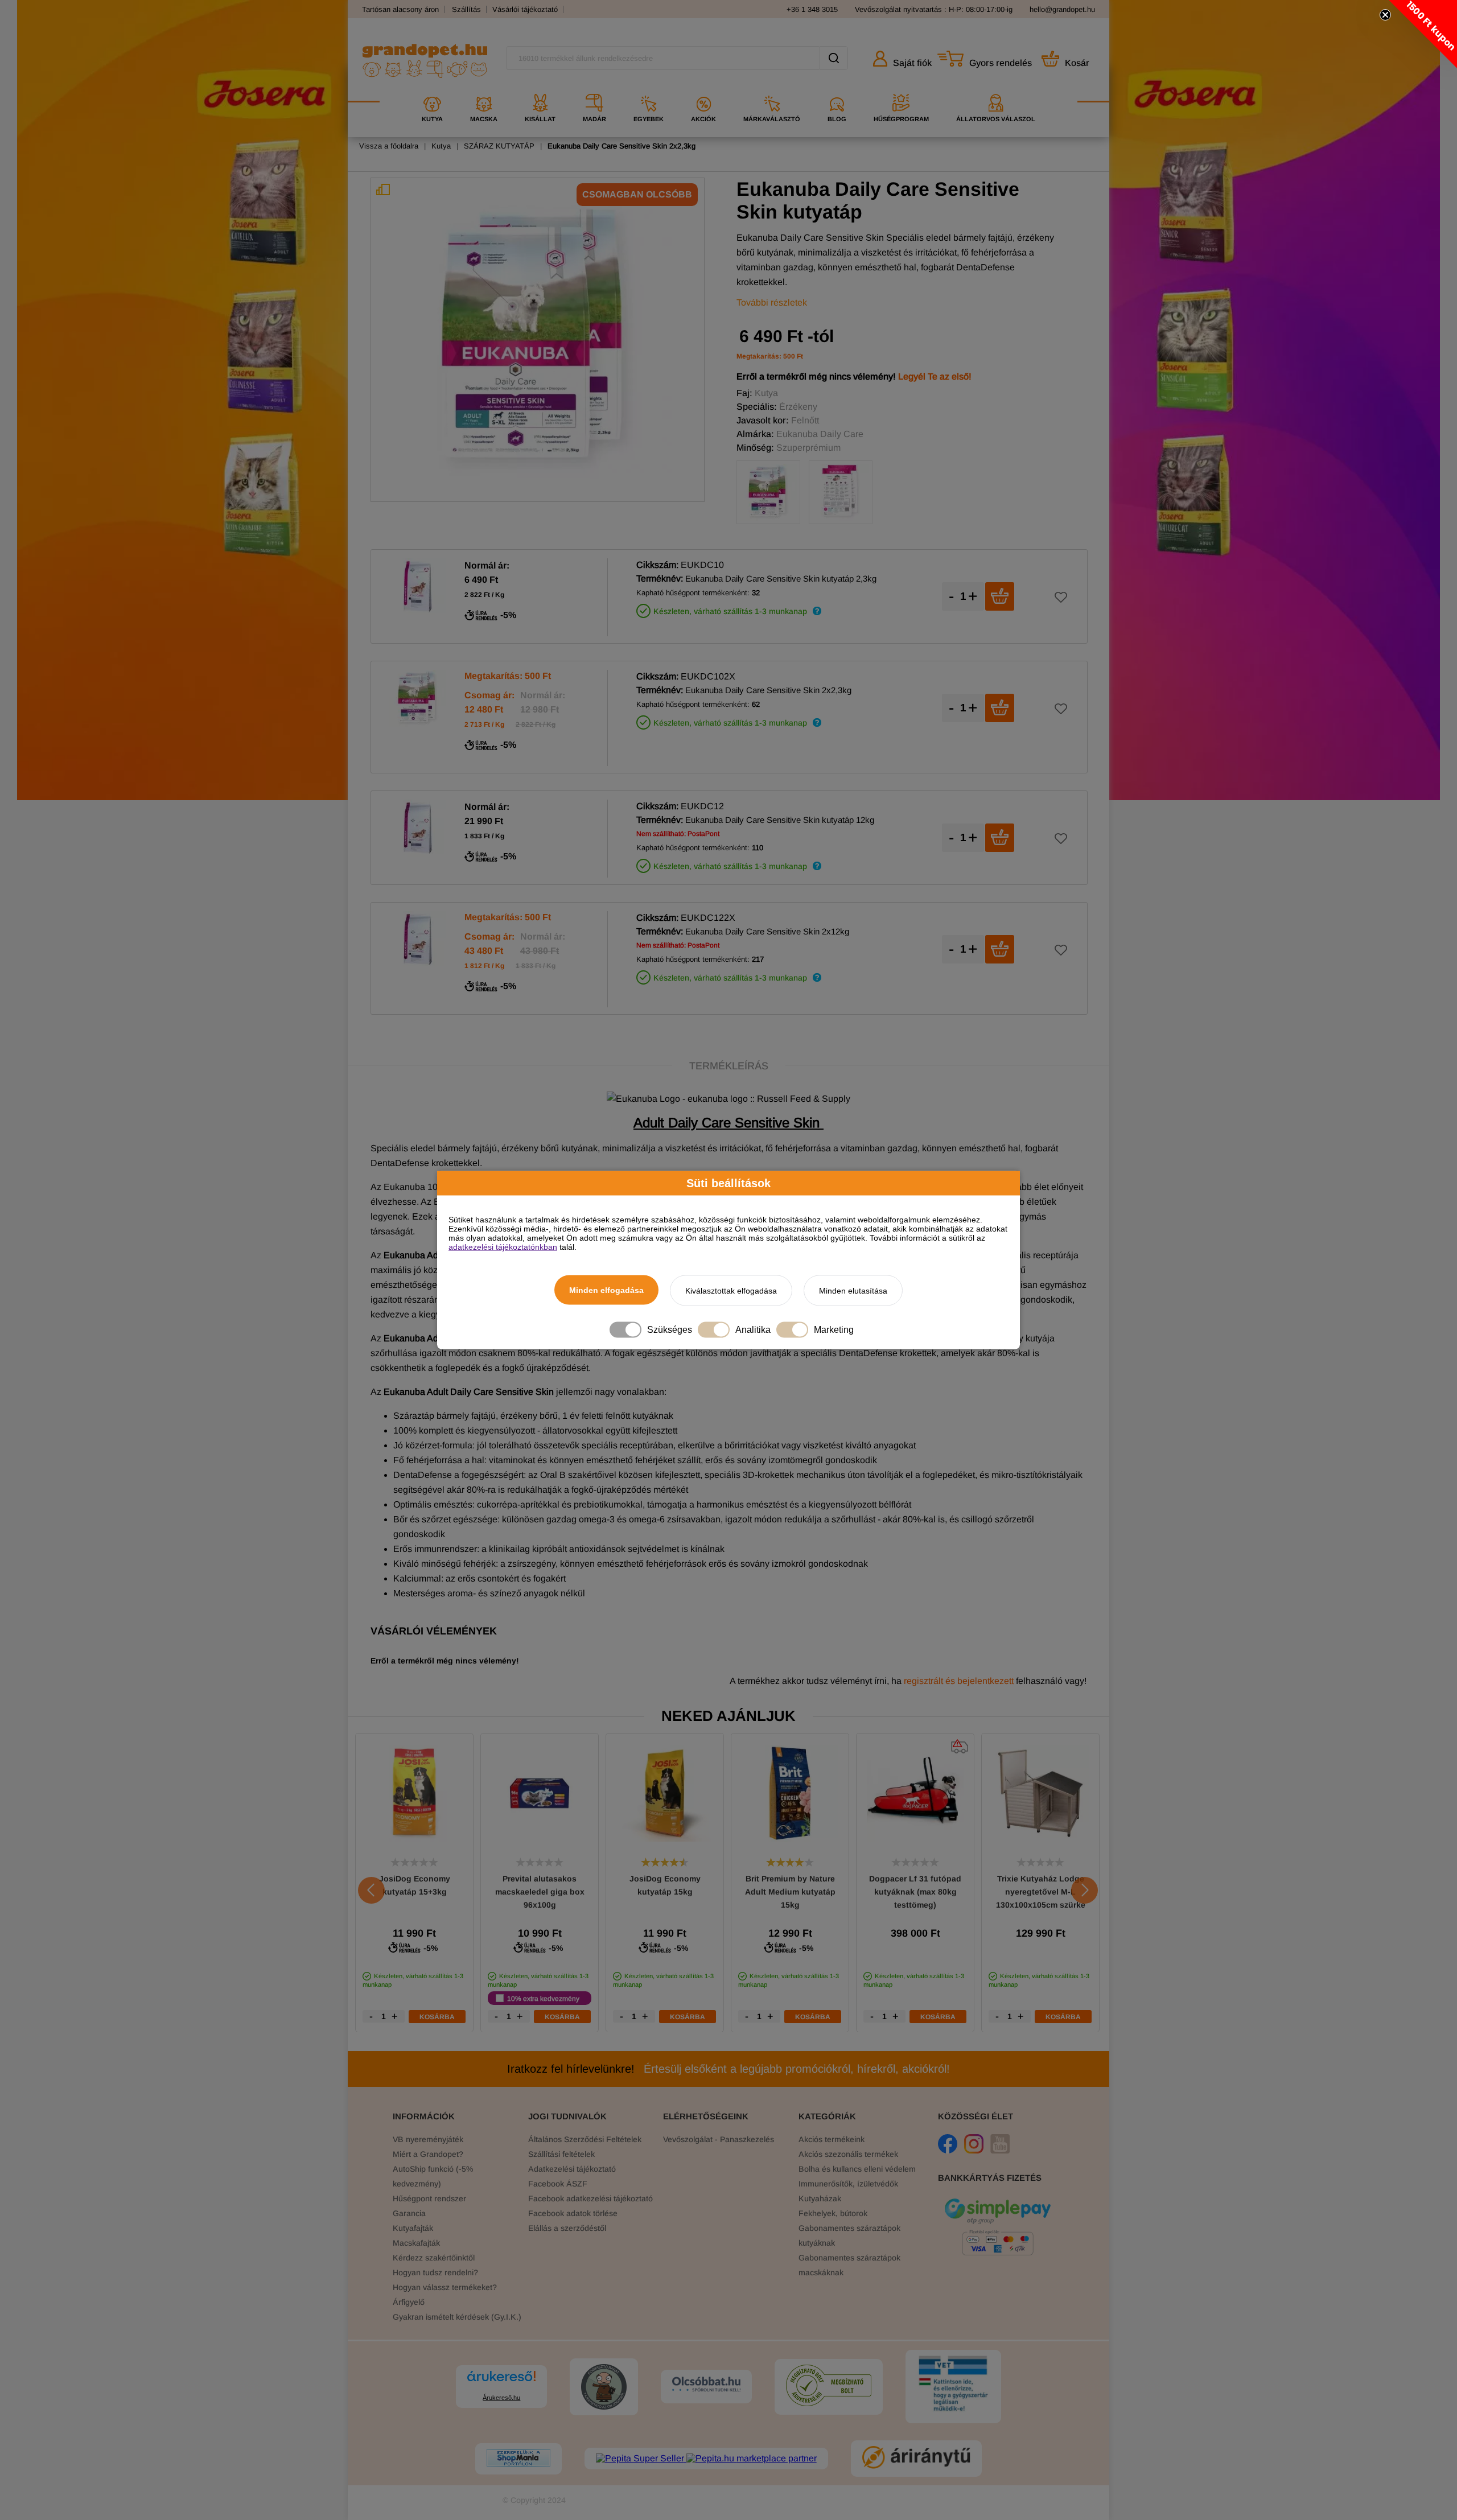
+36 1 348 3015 (812, 9)
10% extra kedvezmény (543, 1998)
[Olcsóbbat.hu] (706, 2385)
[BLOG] (837, 90)
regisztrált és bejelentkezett (959, 1681)
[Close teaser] (1385, 15)
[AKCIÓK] (703, 90)
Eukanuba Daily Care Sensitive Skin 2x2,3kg (622, 146)
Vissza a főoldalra (389, 146)
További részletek (772, 302)
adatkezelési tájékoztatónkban (503, 1247)
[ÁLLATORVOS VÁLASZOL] (996, 90)
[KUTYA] (432, 90)
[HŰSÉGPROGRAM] (901, 90)
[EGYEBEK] (649, 90)
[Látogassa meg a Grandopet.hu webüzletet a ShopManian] (518, 2459)
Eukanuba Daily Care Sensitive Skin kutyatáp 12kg (780, 820)
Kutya (441, 146)
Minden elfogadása (606, 1290)
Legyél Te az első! (935, 376)
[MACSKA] (484, 90)
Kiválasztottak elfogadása (731, 1291)
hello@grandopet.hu (1062, 9)
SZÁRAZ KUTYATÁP (499, 146)
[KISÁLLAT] (540, 90)
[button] (1423, 34)
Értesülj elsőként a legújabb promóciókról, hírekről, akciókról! (728, 2069)
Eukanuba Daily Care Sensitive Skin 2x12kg (767, 931)
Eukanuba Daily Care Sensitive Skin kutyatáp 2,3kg (781, 578)
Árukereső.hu (501, 2398)
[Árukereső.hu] (501, 2381)
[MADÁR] (594, 90)
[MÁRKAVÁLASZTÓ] (772, 90)
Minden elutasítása (853, 1291)
